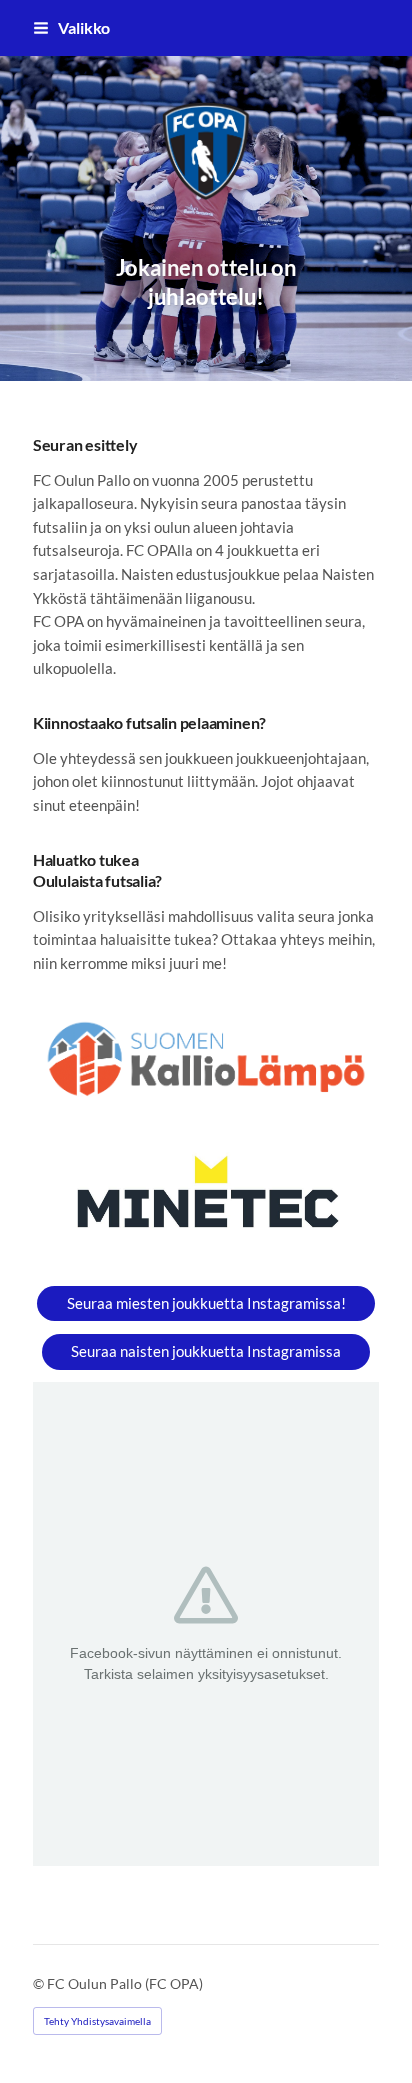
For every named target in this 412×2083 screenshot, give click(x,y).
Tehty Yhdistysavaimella (97, 2021)
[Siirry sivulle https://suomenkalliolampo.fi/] (206, 1059)
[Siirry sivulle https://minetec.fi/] (206, 1198)
